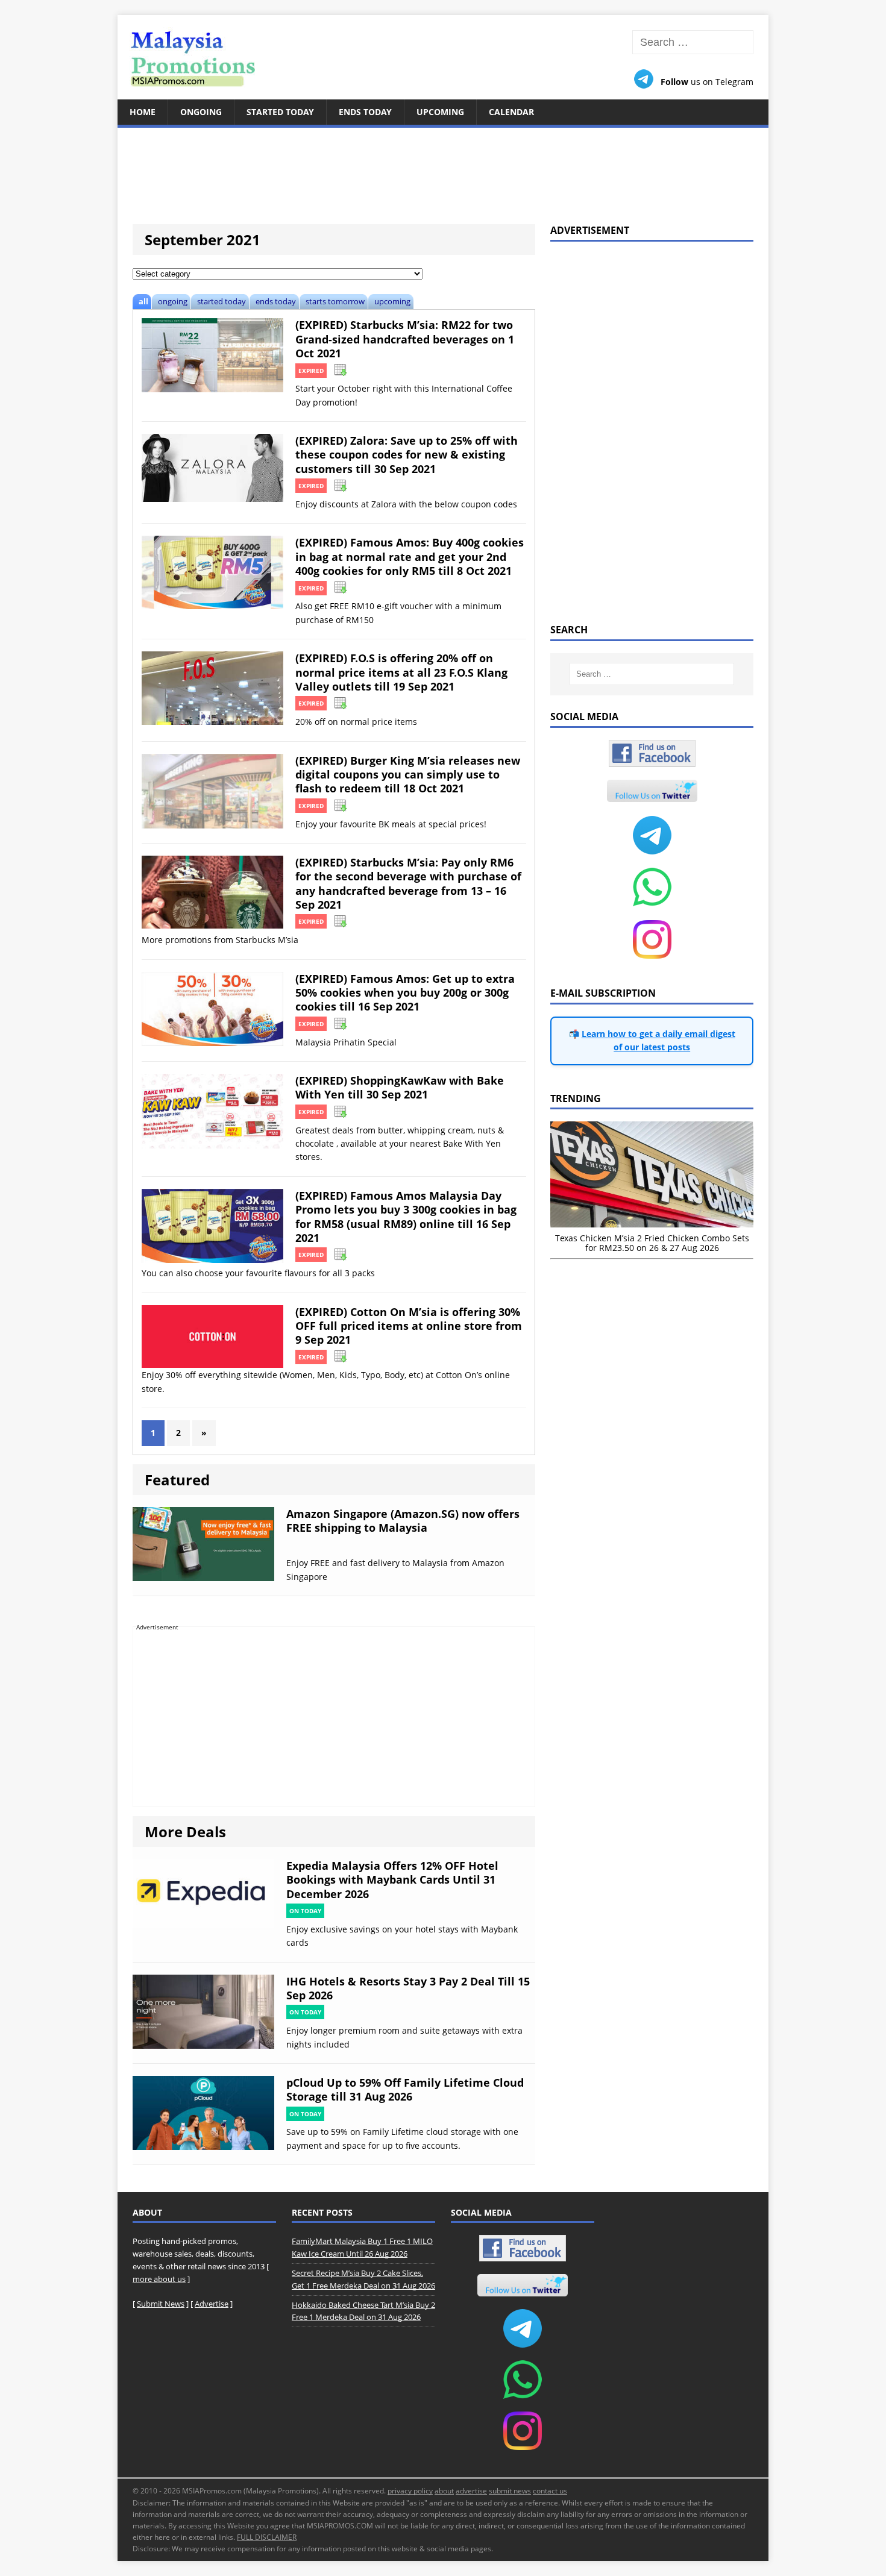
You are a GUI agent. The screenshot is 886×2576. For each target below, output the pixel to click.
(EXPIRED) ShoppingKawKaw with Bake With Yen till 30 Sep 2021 (400, 1087)
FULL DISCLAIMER (267, 2537)
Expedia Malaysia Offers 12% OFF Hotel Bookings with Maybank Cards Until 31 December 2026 (392, 1880)
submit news (510, 2491)
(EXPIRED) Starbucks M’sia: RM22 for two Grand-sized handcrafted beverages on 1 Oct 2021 (405, 339)
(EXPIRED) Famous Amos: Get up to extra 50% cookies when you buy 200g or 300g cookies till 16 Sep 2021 (405, 993)
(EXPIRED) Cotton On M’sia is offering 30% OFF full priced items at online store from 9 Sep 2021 (409, 1326)
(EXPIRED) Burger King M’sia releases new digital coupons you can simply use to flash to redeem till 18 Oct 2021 (408, 775)
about (444, 2491)
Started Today (280, 112)
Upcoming (440, 112)
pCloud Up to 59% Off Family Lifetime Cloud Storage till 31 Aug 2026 (405, 2089)
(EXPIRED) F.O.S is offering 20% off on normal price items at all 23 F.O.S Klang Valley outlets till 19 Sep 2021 (401, 672)
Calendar (511, 112)
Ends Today (365, 112)
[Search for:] (693, 42)
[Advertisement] (443, 169)
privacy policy (410, 2491)
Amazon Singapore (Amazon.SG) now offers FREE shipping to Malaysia (403, 1521)
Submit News (161, 2304)
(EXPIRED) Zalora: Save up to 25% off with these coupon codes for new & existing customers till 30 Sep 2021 (407, 455)
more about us (159, 2279)
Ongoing (201, 112)
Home (143, 112)
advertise (471, 2491)
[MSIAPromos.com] (443, 57)
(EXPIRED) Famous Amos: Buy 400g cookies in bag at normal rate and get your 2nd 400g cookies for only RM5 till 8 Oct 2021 (410, 556)
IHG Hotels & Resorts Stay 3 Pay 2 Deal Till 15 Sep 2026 (408, 1988)
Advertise (212, 2304)
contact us (550, 2491)
